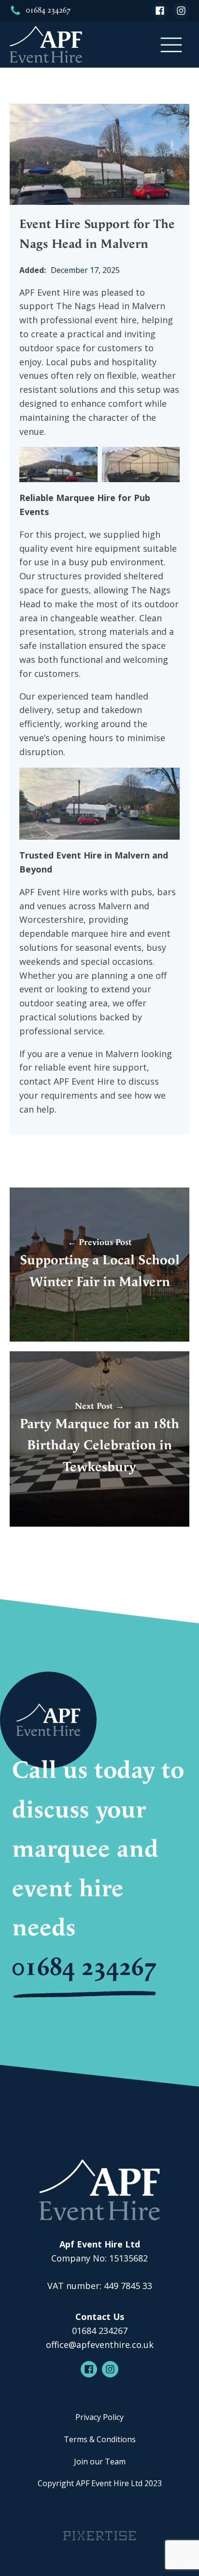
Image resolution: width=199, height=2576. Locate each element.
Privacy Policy (99, 2417)
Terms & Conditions (100, 2439)
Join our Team (100, 2462)
